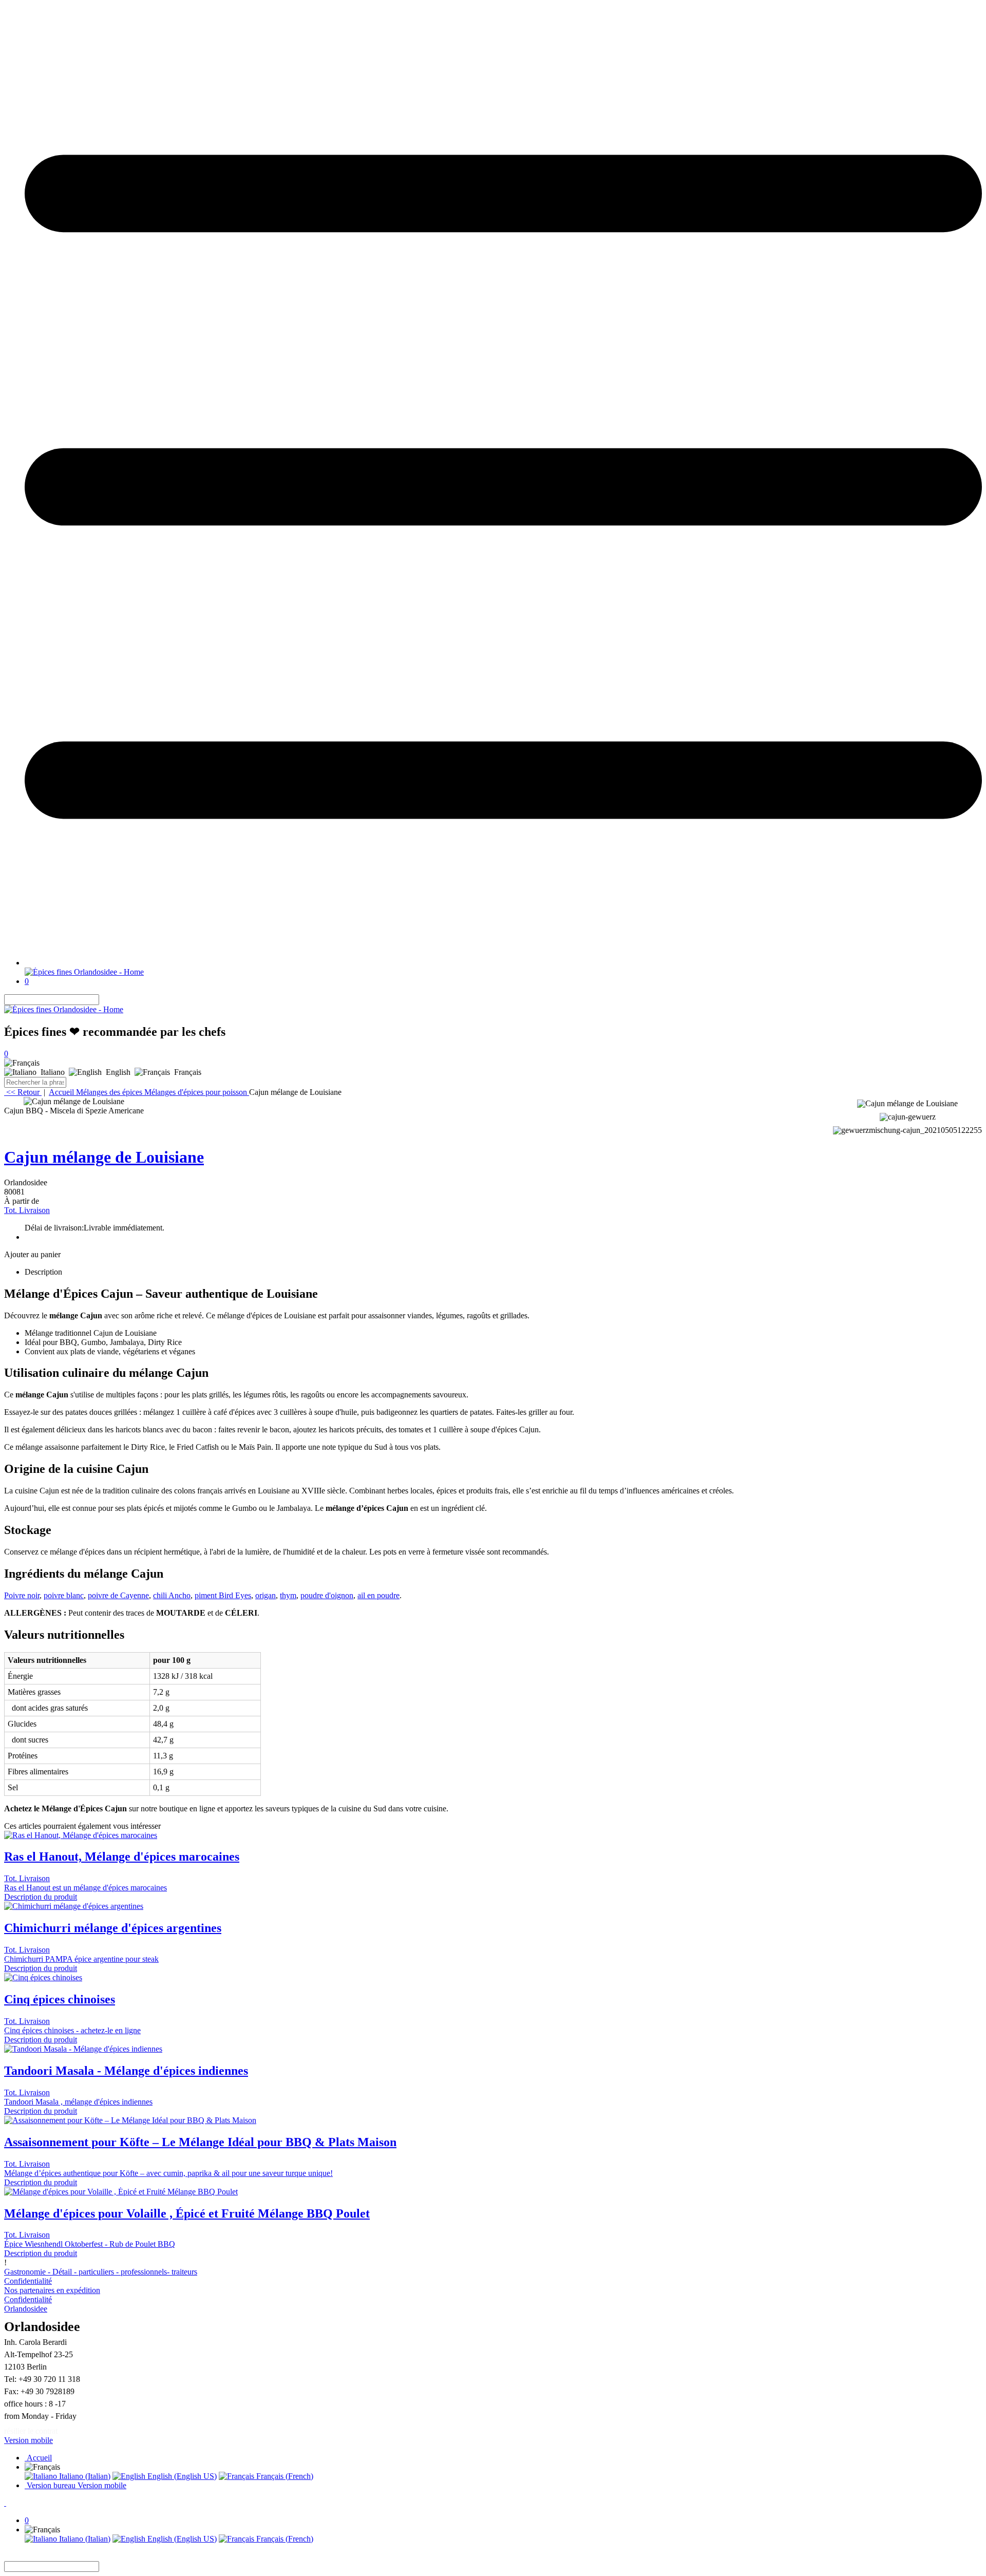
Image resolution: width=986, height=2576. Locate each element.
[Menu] (503, 963)
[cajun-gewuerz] (907, 1116)
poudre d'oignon (327, 1595)
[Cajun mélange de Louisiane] (74, 1102)
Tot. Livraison (27, 1210)
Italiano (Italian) (84, 2476)
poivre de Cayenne (118, 1595)
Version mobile (29, 2440)
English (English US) (181, 2476)
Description (43, 1272)
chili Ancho (172, 1595)
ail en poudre (378, 1595)
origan (266, 1595)
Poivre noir (22, 1595)
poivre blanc (64, 1595)
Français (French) (284, 2476)
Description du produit (41, 1897)
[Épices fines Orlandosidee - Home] (84, 972)
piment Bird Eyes (223, 1595)
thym (288, 1595)
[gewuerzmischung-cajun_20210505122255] (907, 1129)
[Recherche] (105, 1000)
